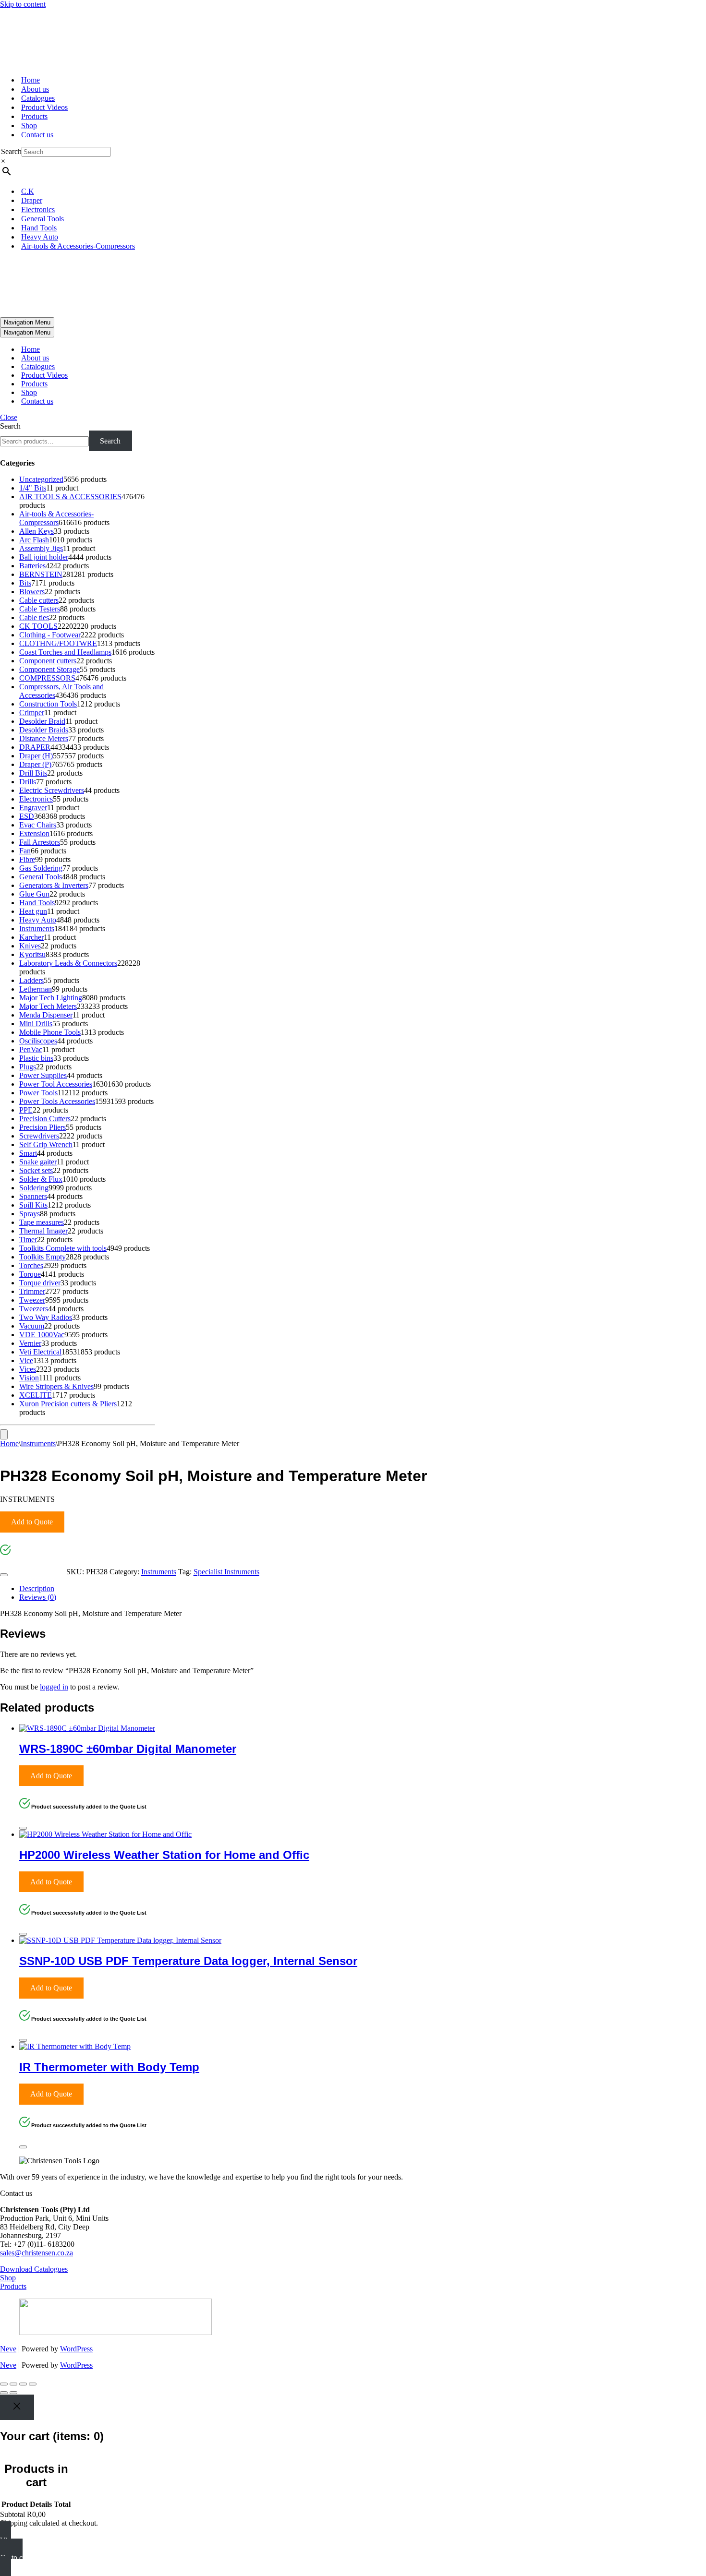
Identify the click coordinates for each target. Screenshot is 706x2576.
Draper (32, 200)
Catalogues (38, 98)
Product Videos (44, 107)
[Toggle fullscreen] (13, 2384)
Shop (29, 126)
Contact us (37, 135)
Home (30, 80)
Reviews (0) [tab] (38, 1597)
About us (35, 89)
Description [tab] (37, 1588)
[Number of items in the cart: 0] (4, 1434)
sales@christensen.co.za (37, 2253)
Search (11, 151)
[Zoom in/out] (4, 2384)
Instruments (38, 1444)
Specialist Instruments (226, 1572)
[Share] (23, 2384)
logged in (54, 1687)
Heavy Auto (40, 237)
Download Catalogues (34, 2269)
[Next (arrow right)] (13, 2393)
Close (9, 417)
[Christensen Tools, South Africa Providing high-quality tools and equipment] (353, 38)
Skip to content (23, 4)
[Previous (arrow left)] (4, 2393)
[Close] (4, 1575)
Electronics (38, 210)
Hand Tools (39, 228)
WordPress (76, 2349)
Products (34, 116)
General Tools (43, 219)
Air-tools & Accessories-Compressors (78, 246)
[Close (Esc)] (33, 2384)
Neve (8, 2349)
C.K (28, 191)
